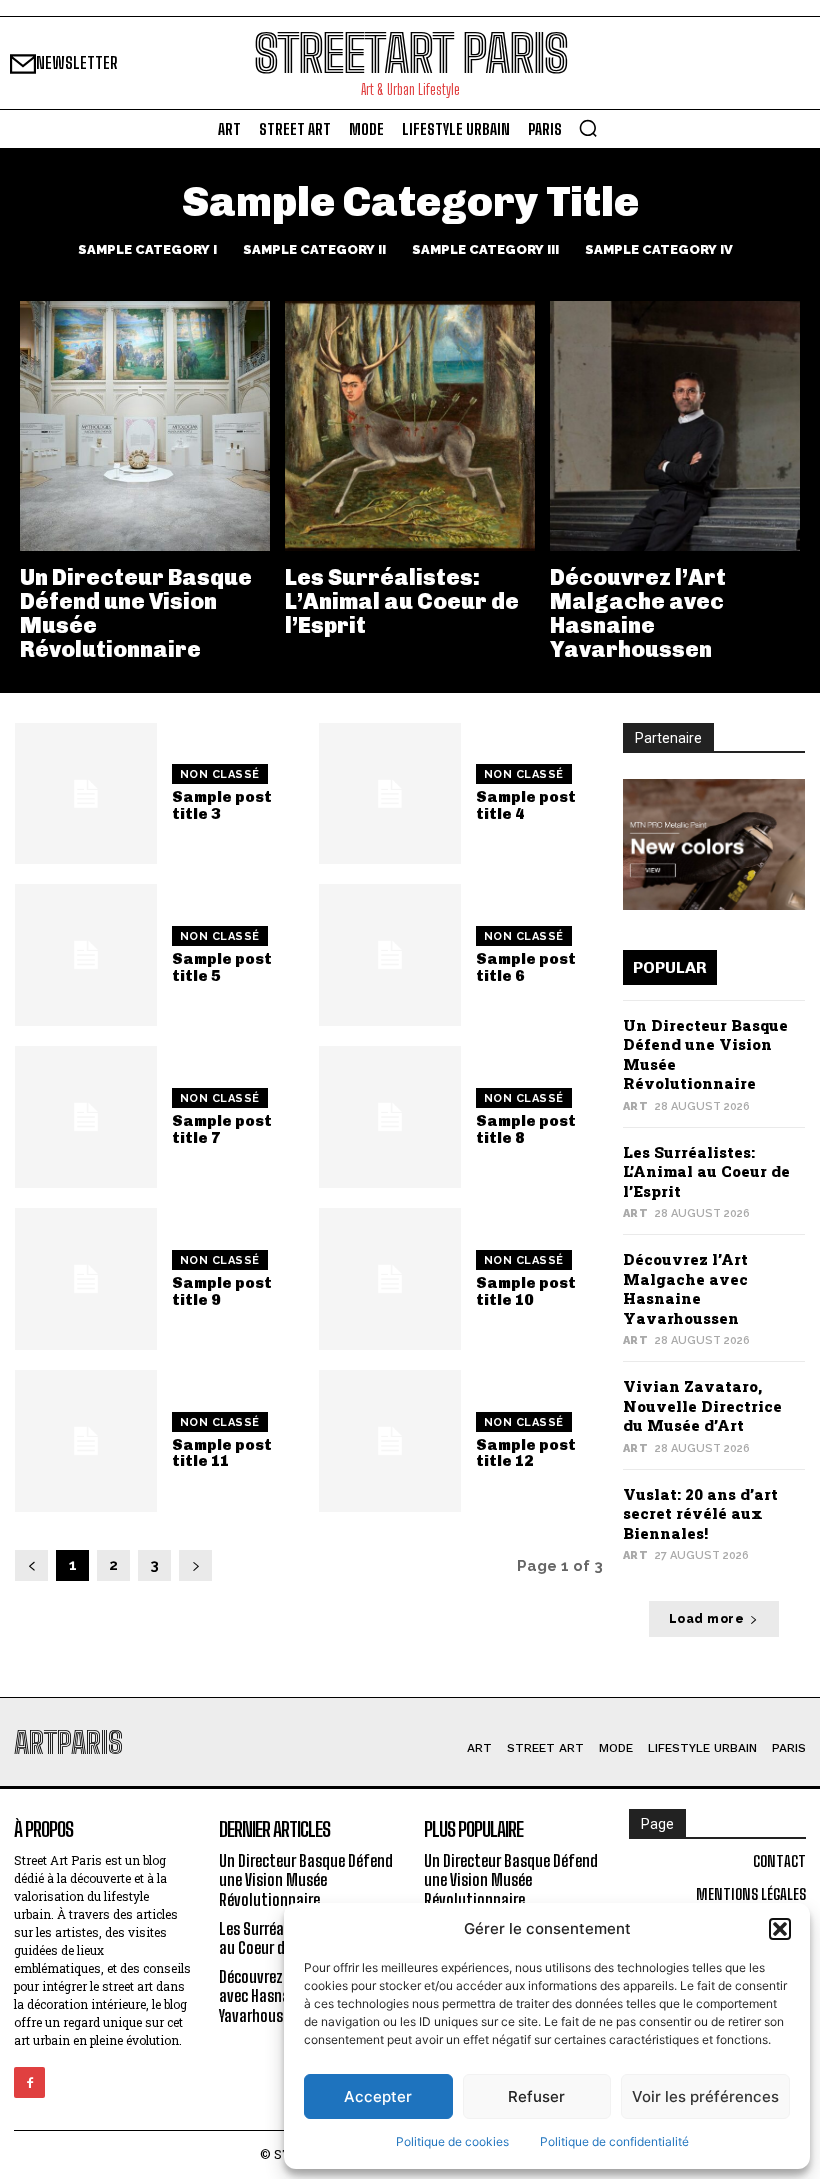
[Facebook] (29, 2082)
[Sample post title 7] (86, 1117)
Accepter (378, 2096)
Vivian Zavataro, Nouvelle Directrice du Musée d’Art (702, 1405)
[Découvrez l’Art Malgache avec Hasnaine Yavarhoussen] (675, 426)
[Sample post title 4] (390, 794)
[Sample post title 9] (86, 1279)
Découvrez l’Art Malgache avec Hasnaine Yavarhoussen (638, 614)
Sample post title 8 (526, 1129)
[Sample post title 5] (86, 955)
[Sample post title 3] (86, 794)
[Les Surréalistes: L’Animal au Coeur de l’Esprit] (410, 426)
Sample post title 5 (222, 967)
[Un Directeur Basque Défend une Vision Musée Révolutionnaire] (145, 426)
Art (636, 1106)
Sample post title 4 (526, 805)
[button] (780, 1929)
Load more (707, 1619)
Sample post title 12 (526, 1453)
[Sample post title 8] (390, 1117)
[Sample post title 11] (86, 1441)
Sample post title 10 (526, 1291)
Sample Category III (485, 249)
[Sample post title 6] (390, 955)
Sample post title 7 (222, 1129)
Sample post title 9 (222, 1291)
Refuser (536, 2096)
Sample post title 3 (222, 805)
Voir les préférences (705, 2096)
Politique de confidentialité (614, 2141)
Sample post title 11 (222, 1453)
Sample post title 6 (526, 967)
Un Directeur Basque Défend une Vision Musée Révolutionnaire (136, 614)
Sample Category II (314, 249)
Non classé (220, 774)
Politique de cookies (452, 2141)
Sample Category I (147, 249)
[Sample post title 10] (390, 1279)
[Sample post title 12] (390, 1441)
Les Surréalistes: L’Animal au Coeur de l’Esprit (402, 601)
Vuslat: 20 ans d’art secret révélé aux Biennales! (700, 1513)
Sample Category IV (659, 249)
